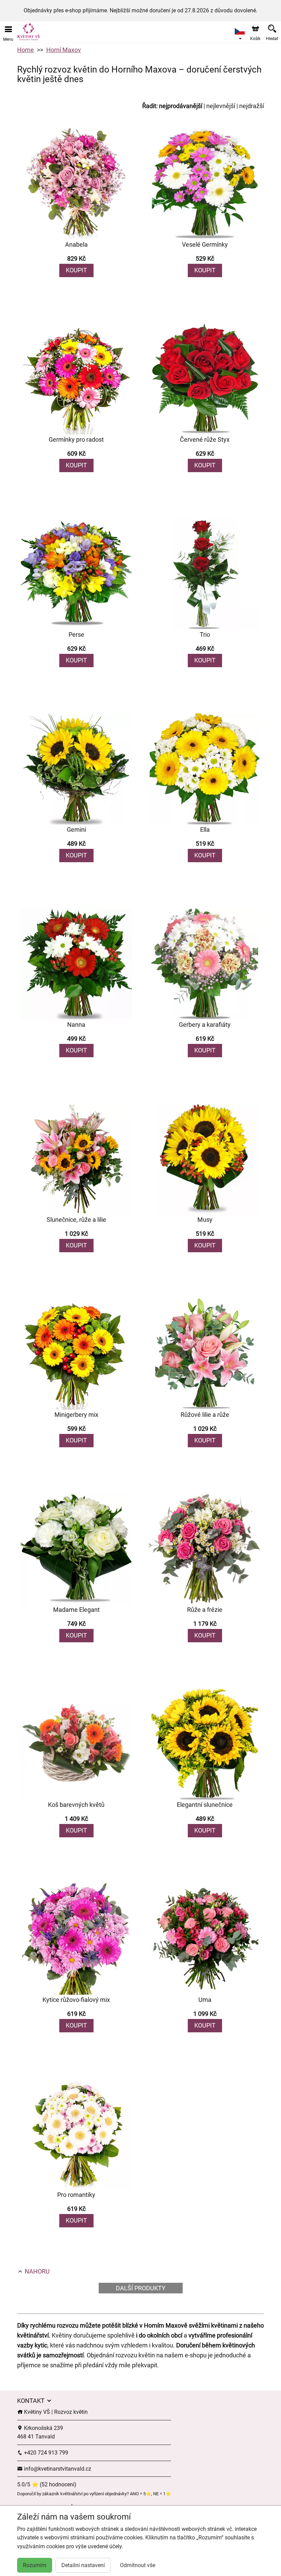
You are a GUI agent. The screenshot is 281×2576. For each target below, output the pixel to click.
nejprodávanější (181, 106)
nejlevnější (221, 106)
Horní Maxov (64, 50)
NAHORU (36, 2271)
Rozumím (35, 2565)
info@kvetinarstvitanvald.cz (57, 2469)
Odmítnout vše (138, 2565)
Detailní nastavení (83, 2565)
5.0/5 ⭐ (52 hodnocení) (47, 2484)
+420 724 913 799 (45, 2453)
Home (26, 50)
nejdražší (252, 106)
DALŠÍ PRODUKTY (141, 2288)
